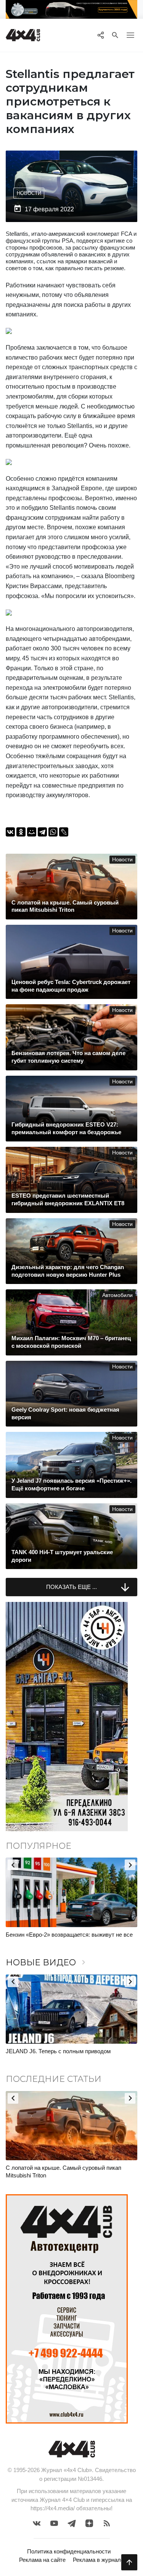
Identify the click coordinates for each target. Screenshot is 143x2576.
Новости (29, 193)
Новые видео (47, 1962)
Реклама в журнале (98, 2560)
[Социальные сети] (100, 35)
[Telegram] (42, 832)
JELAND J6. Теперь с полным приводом (58, 2051)
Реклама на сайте (42, 2560)
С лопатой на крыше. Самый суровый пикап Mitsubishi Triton (63, 2172)
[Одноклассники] (21, 832)
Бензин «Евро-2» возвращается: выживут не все (69, 1935)
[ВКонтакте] (10, 832)
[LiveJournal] (64, 832)
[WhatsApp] (53, 832)
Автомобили (117, 1295)
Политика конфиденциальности (69, 2551)
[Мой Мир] (32, 832)
